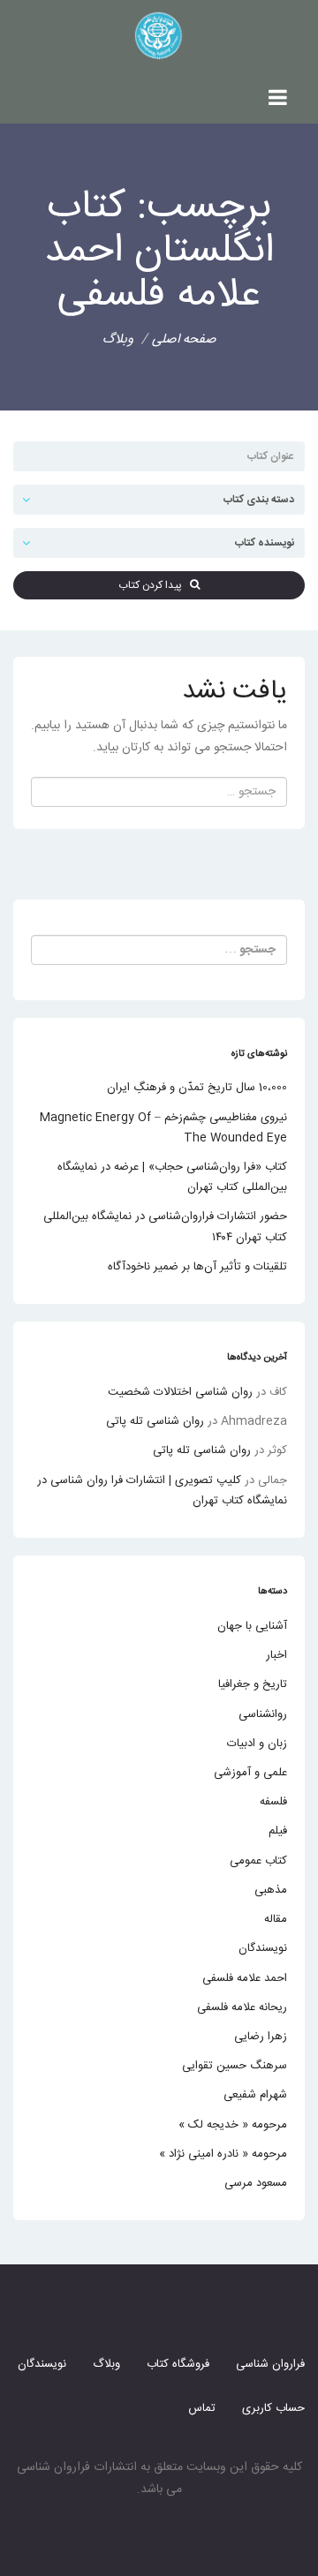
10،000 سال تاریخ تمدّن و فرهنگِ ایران (197, 1088)
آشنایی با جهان (252, 1626)
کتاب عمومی (258, 1861)
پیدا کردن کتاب (154, 585)
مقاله (276, 1919)
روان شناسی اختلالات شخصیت (180, 1392)
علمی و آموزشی (250, 1773)
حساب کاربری (273, 2408)
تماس (202, 2408)
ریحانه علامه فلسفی (242, 2007)
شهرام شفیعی (255, 2095)
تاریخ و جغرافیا (253, 1684)
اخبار (276, 1655)
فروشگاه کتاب (178, 2364)
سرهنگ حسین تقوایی (235, 2066)
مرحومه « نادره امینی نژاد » (223, 2154)
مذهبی (271, 1890)
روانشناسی (263, 1714)
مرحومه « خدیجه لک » (233, 2125)
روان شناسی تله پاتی (155, 1421)
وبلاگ (106, 2364)
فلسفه (273, 1802)
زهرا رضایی (261, 2037)
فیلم (278, 1831)
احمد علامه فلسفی (245, 1978)
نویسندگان (263, 1948)
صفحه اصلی (184, 339)
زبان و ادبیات (257, 1744)
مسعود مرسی (256, 2183)
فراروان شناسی (270, 2364)
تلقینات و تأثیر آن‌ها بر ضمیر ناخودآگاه (197, 1267)
